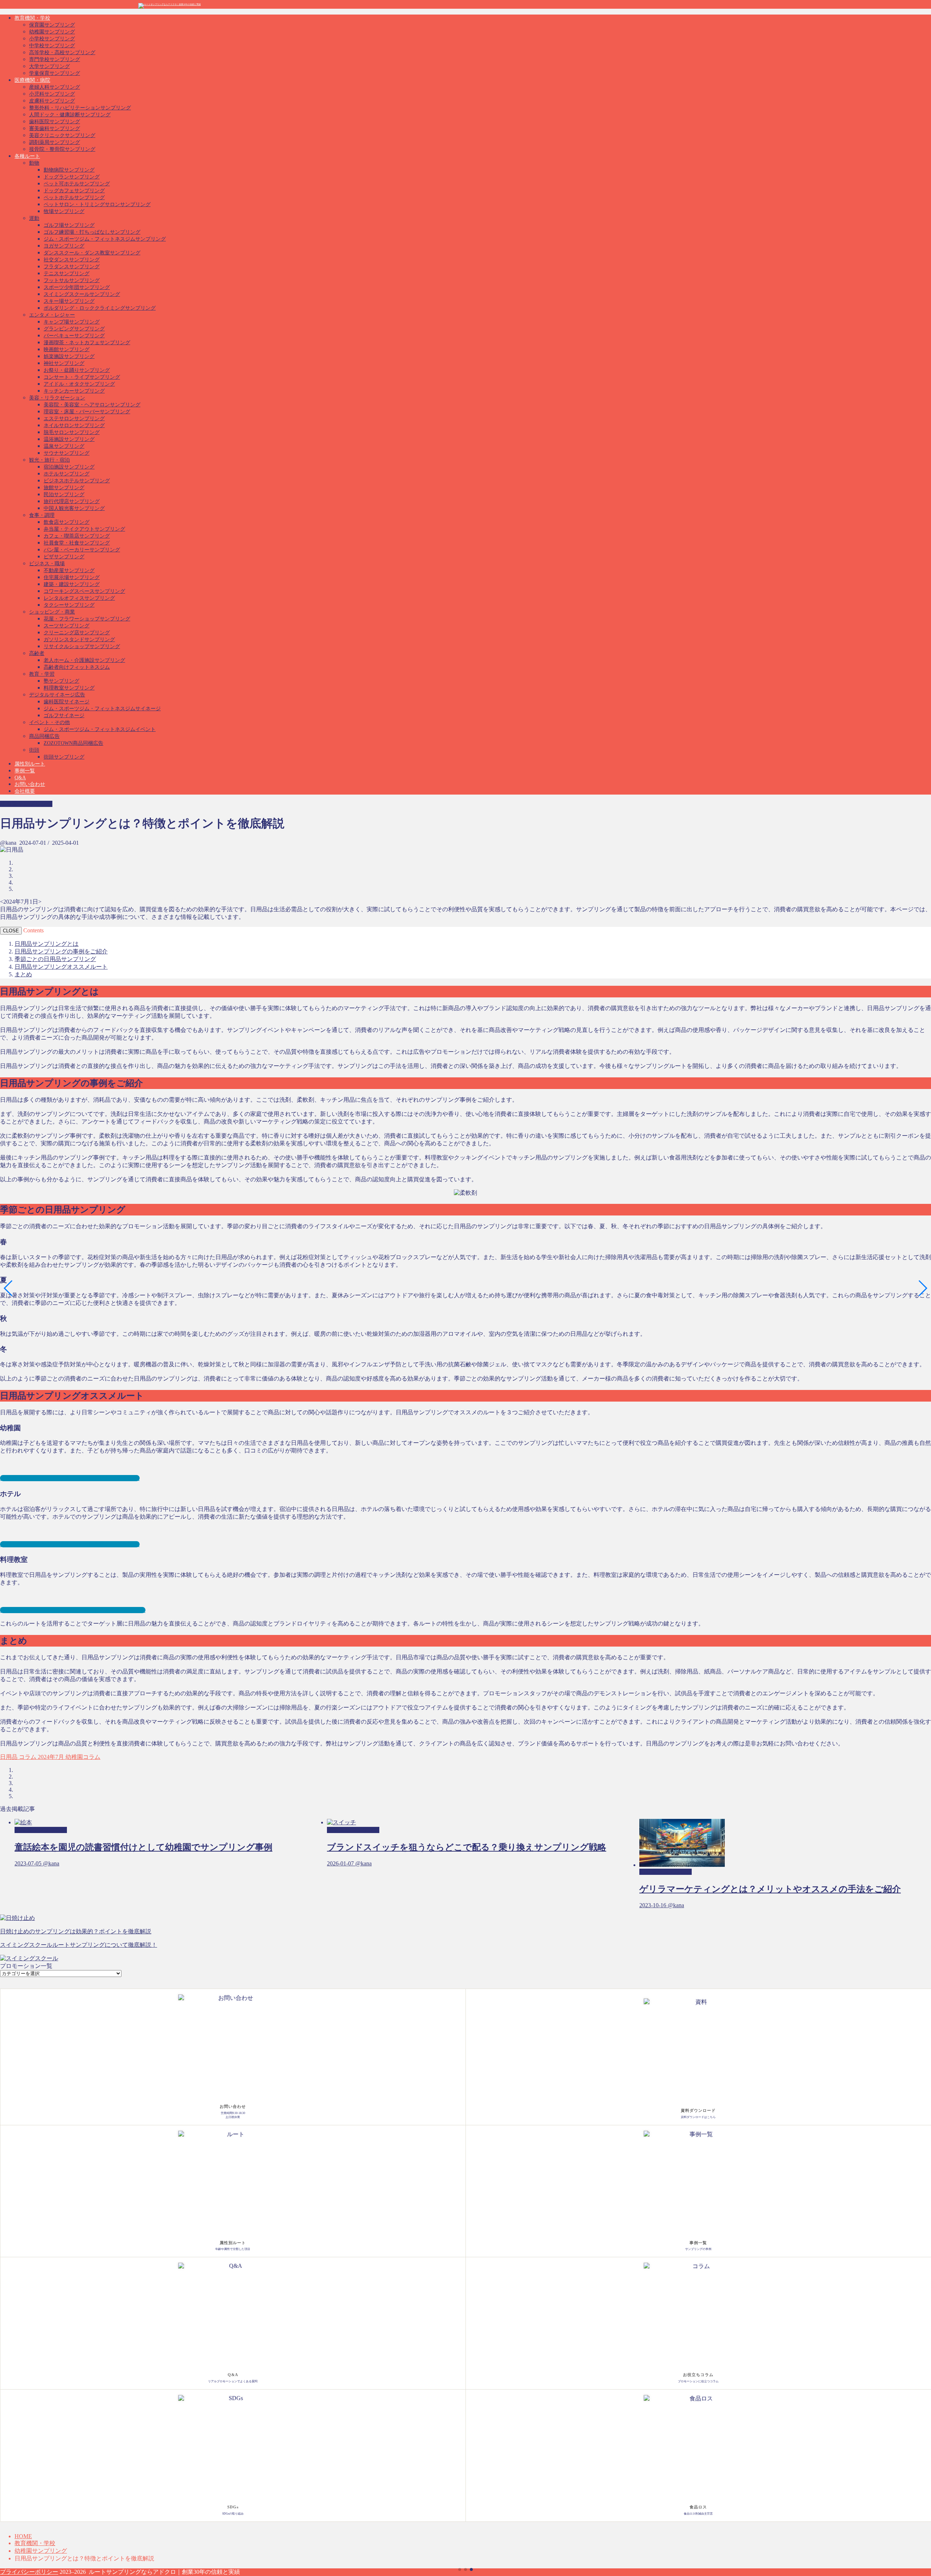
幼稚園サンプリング (52, 32)
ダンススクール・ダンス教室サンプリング (92, 253)
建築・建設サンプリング (72, 584)
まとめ (23, 974)
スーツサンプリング (67, 626)
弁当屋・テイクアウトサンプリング (84, 529)
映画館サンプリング (67, 349)
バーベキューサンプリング (74, 336)
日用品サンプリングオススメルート (61, 967)
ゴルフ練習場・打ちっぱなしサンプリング (92, 232)
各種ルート (27, 156)
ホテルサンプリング (67, 474)
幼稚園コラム (82, 1757)
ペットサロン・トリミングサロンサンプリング (97, 204)
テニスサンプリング (67, 274)
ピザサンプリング (64, 557)
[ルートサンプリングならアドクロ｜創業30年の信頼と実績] (169, 4)
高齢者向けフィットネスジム (77, 667)
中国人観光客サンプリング (74, 508)
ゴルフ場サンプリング (69, 225)
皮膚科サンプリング (52, 101)
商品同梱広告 (44, 736)
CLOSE (11, 931)
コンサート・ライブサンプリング (82, 377)
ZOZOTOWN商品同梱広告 (73, 743)
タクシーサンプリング (69, 605)
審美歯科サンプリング (55, 128)
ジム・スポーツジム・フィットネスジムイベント (100, 729)
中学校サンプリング (52, 46)
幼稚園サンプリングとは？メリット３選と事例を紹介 (70, 1478)
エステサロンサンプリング (74, 419)
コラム (27, 1757)
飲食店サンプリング (67, 522)
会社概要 (25, 791)
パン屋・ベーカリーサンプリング (82, 550)
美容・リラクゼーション (57, 398)
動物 (34, 163)
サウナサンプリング (67, 453)
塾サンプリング (61, 681)
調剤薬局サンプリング (55, 142)
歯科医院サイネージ (67, 702)
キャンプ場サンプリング (72, 322)
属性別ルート (30, 764)
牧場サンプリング (64, 211)
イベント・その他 (49, 722)
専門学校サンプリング (55, 59)
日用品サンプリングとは (47, 944)
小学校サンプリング (52, 39)
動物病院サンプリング (69, 170)
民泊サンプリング (64, 495)
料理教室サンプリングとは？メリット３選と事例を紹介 (73, 1610)
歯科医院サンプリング (55, 122)
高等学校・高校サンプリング (62, 53)
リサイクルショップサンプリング (82, 646)
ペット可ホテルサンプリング (77, 184)
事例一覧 (25, 771)
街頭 (34, 750)
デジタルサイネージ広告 (57, 695)
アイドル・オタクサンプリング (79, 384)
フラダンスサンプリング (72, 267)
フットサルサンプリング (72, 280)
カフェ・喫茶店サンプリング (77, 536)
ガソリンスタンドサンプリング (79, 640)
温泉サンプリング (64, 446)
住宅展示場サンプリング (72, 577)
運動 (34, 218)
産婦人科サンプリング (55, 87)
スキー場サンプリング (69, 301)
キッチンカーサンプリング (74, 391)
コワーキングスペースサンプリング (84, 591)
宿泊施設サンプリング (69, 467)
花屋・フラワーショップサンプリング (87, 619)
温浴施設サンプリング (69, 439)
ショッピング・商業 (52, 612)
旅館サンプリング (64, 488)
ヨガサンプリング (64, 246)
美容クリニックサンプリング (62, 135)
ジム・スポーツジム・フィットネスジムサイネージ (102, 709)
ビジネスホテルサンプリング (77, 481)
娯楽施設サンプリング (69, 356)
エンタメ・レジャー (52, 315)
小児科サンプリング (52, 94)
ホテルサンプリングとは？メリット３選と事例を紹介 (70, 1544)
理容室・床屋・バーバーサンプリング (87, 412)
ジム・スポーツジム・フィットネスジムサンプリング (105, 239)
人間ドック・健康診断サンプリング (70, 115)
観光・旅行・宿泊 (49, 460)
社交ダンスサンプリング (72, 260)
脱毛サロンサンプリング (72, 432)
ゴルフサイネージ (64, 716)
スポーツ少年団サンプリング (77, 287)
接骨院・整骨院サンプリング (62, 149)
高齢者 (37, 653)
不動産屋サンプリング (69, 570)
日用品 (9, 1757)
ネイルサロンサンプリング (74, 425)
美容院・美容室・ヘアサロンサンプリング (92, 405)
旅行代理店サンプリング (72, 501)
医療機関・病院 (32, 80)
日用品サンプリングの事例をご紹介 (61, 951)
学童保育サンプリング (55, 73)
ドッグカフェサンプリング (74, 191)
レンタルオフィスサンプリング (79, 598)
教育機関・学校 (32, 18)
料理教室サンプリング (69, 688)
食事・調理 (42, 515)
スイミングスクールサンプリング (82, 294)
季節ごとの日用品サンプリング (55, 959)
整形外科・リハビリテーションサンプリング (80, 108)
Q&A (20, 778)
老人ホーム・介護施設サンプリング (84, 660)
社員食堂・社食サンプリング (77, 543)
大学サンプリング (49, 66)
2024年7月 (50, 1757)
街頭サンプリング (64, 757)
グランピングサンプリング (74, 329)
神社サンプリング (64, 363)
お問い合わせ (30, 784)
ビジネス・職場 (47, 564)
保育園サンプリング (52, 25)
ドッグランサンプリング (72, 177)
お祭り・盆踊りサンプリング (77, 370)
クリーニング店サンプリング (77, 633)
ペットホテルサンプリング (74, 198)
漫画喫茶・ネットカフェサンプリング (87, 343)
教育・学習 (42, 674)
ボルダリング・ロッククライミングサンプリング (100, 308)
